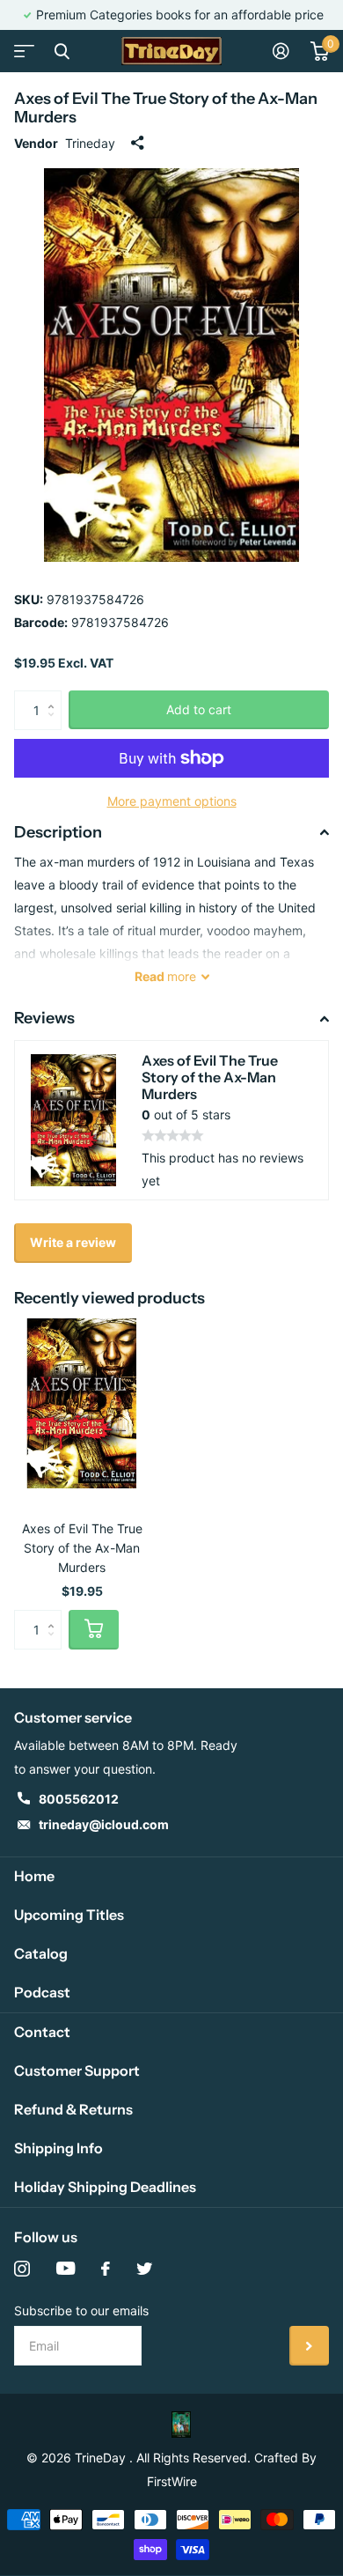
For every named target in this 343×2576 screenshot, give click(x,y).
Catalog (41, 1953)
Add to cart (199, 709)
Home (34, 1876)
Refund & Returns (73, 2109)
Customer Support (77, 2070)
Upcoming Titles (69, 1915)
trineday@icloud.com (104, 1824)
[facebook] (106, 2269)
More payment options (172, 801)
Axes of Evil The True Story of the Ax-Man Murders (82, 1548)
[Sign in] (281, 51)
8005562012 (79, 1799)
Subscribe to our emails (81, 2310)
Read (165, 976)
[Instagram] (22, 2269)
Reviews (44, 1018)
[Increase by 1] (55, 696)
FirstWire (172, 2481)
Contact (42, 2032)
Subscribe (309, 2346)
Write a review (73, 1242)
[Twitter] (144, 2269)
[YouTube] (66, 2269)
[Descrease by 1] (55, 724)
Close (62, 51)
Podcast (42, 1992)
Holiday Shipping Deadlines (105, 2187)
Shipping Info (58, 2148)
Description (58, 832)
